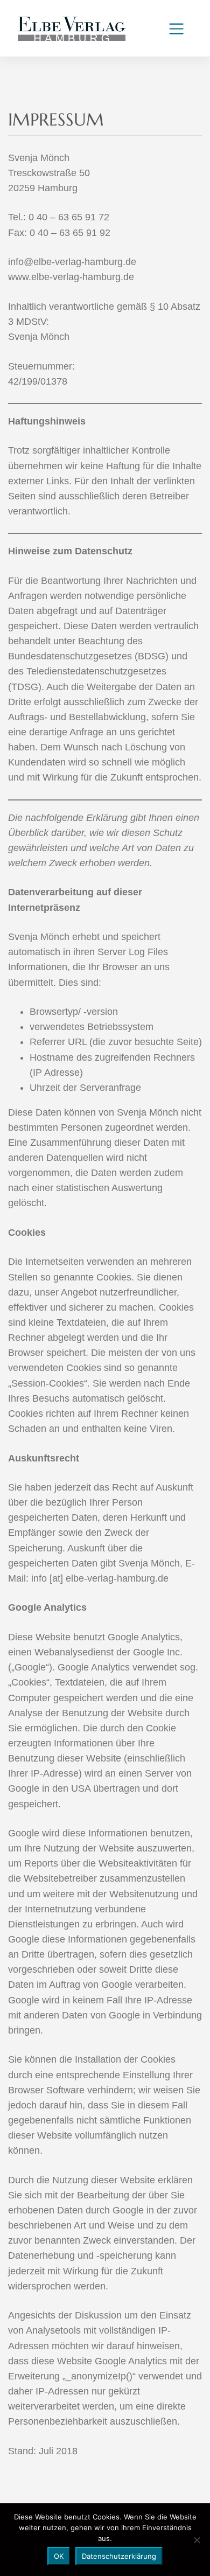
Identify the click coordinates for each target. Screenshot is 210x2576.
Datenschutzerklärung (119, 2556)
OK (59, 2556)
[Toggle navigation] (176, 29)
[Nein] (197, 2540)
